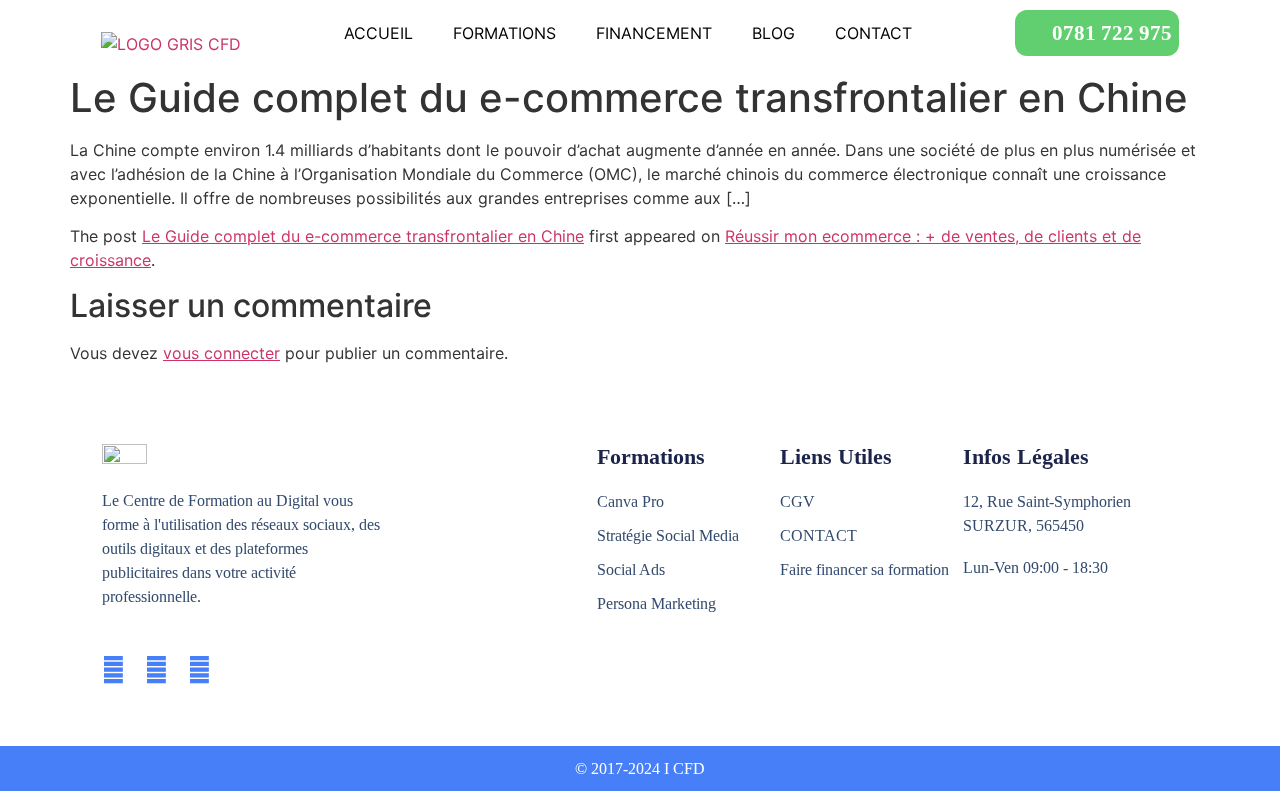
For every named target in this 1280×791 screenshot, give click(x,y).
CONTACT (873, 33)
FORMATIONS (504, 33)
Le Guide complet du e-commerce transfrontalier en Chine (363, 236)
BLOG (773, 33)
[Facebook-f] (113, 670)
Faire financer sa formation (864, 569)
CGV (797, 501)
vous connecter (221, 353)
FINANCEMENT (654, 33)
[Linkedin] (199, 670)
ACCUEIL (378, 33)
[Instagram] (156, 670)
